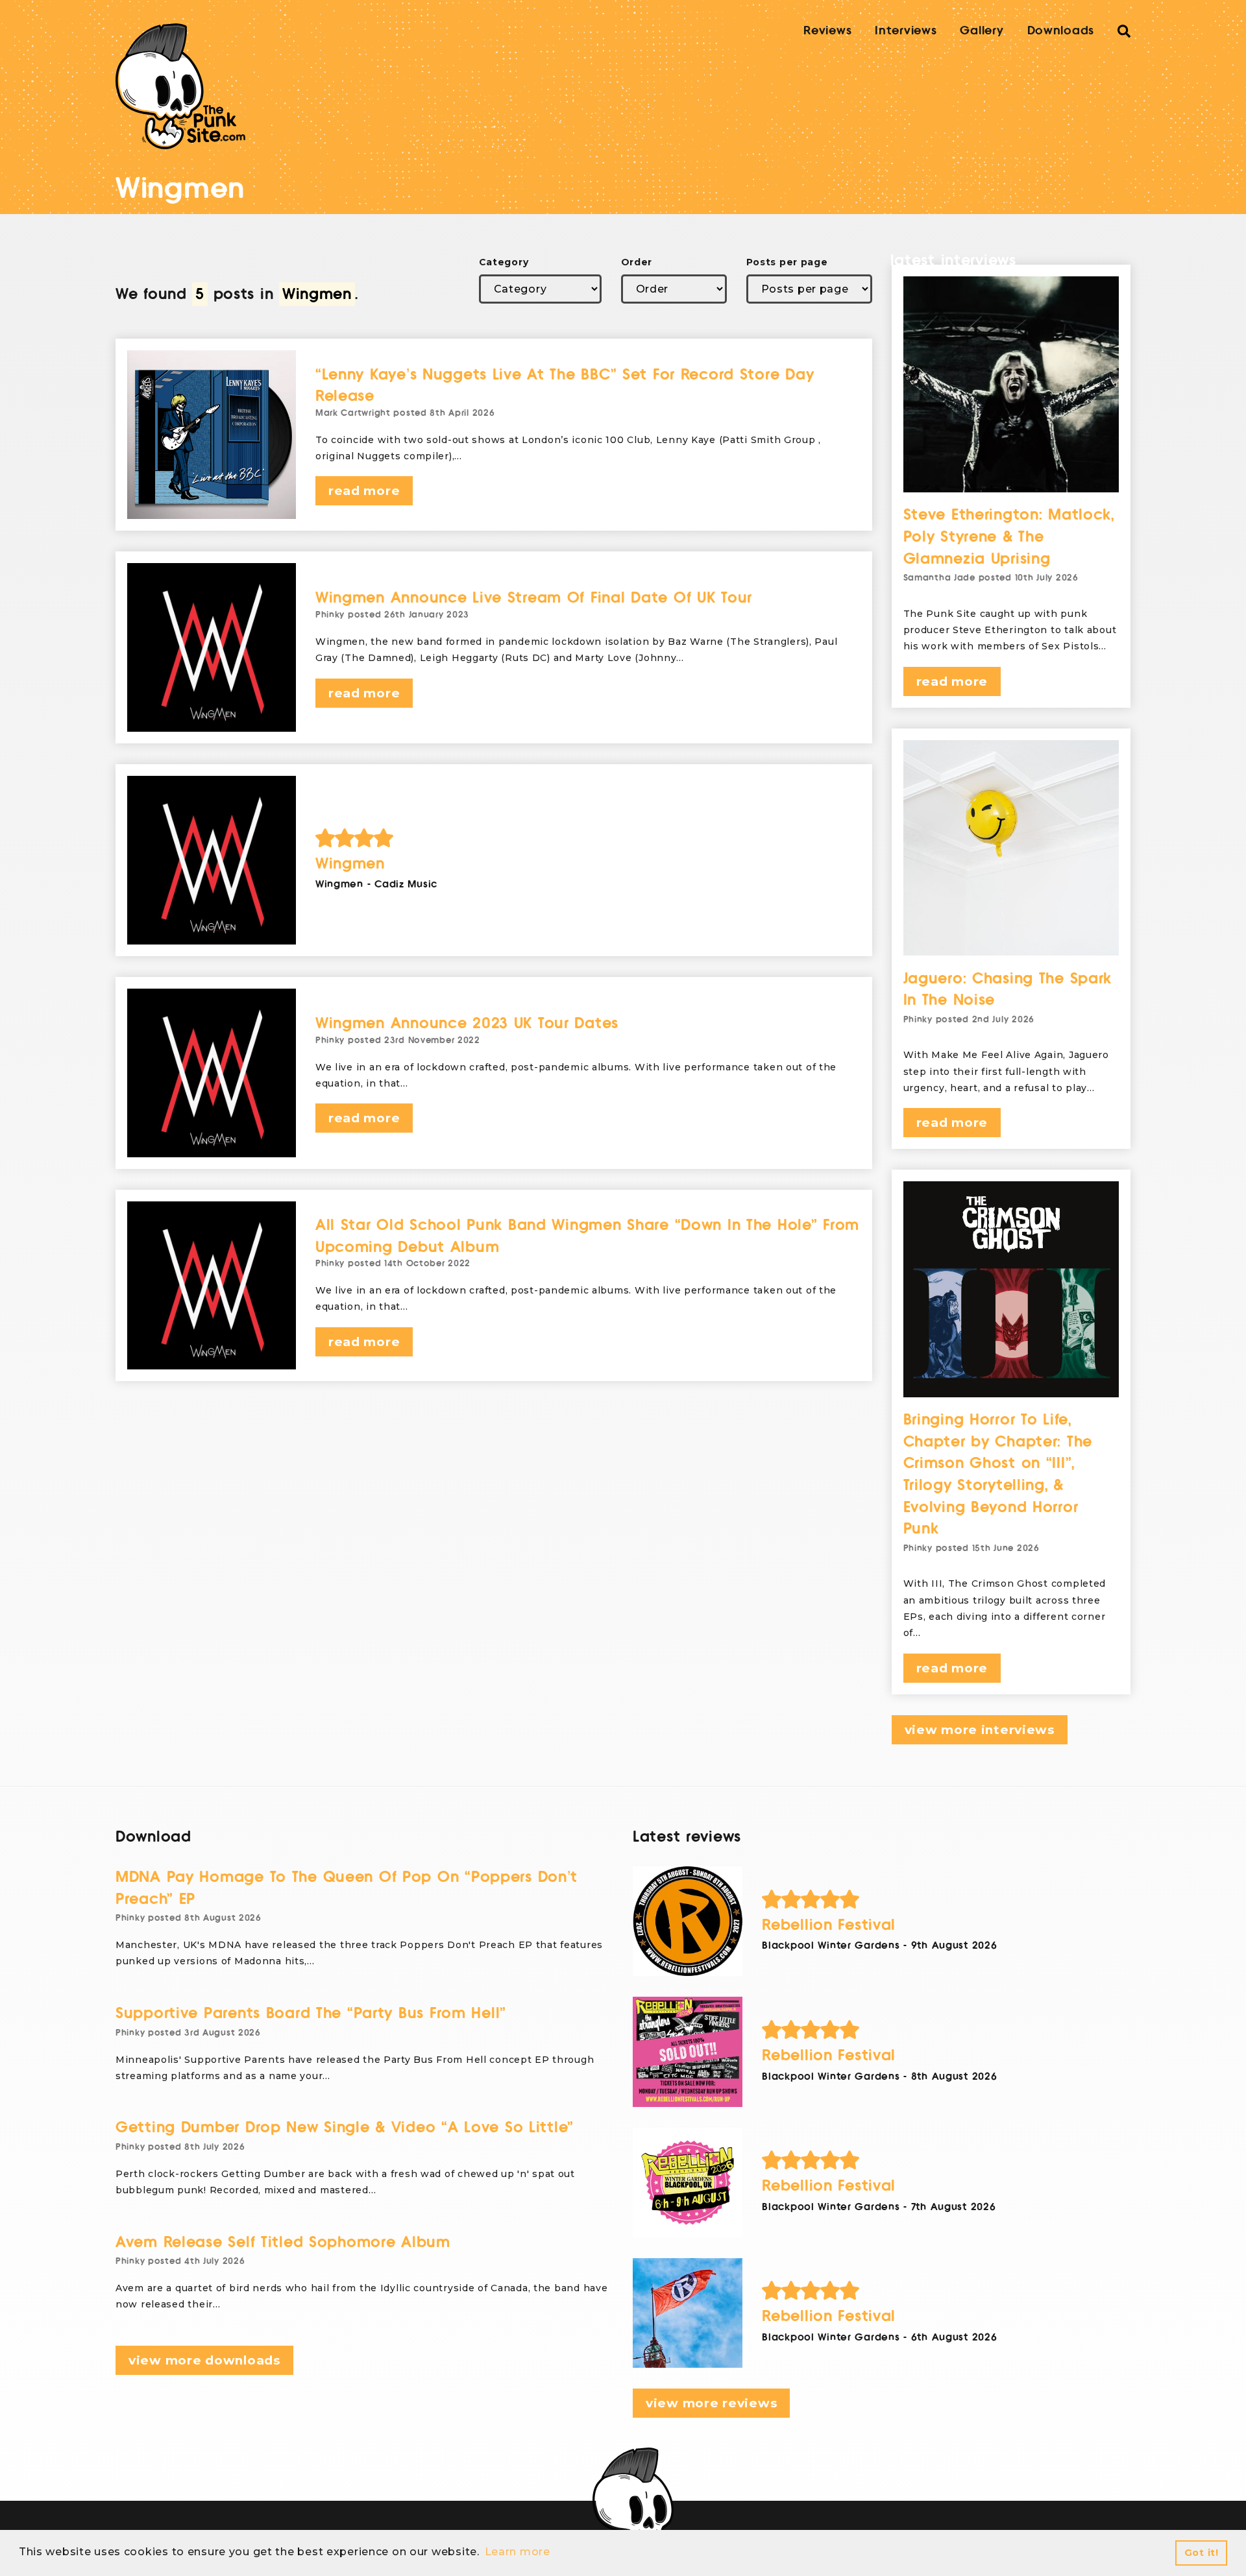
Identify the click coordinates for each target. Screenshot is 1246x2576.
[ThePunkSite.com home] (180, 86)
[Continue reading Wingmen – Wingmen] (212, 860)
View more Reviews (711, 2403)
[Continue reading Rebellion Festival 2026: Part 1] (688, 2313)
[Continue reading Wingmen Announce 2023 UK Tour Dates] (212, 1073)
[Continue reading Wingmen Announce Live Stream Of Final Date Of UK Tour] (212, 647)
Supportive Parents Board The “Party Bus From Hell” (311, 2013)
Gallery (982, 30)
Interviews (906, 30)
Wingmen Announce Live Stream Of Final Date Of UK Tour (534, 598)
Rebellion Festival (829, 1925)
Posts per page (787, 262)
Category (504, 262)
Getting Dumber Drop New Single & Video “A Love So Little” (345, 2127)
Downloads (1061, 30)
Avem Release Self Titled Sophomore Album (283, 2242)
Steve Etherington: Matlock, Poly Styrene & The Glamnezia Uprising (1009, 536)
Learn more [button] (518, 2552)
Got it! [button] (1202, 2553)
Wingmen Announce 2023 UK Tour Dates (467, 1023)
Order (637, 262)
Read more (364, 491)
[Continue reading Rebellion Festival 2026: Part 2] (688, 2183)
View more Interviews (980, 1730)
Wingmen (350, 864)
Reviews (827, 30)
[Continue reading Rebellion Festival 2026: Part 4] (688, 1921)
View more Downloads (204, 2360)
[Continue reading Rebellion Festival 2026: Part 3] (688, 2052)
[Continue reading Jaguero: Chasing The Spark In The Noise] (1011, 848)
